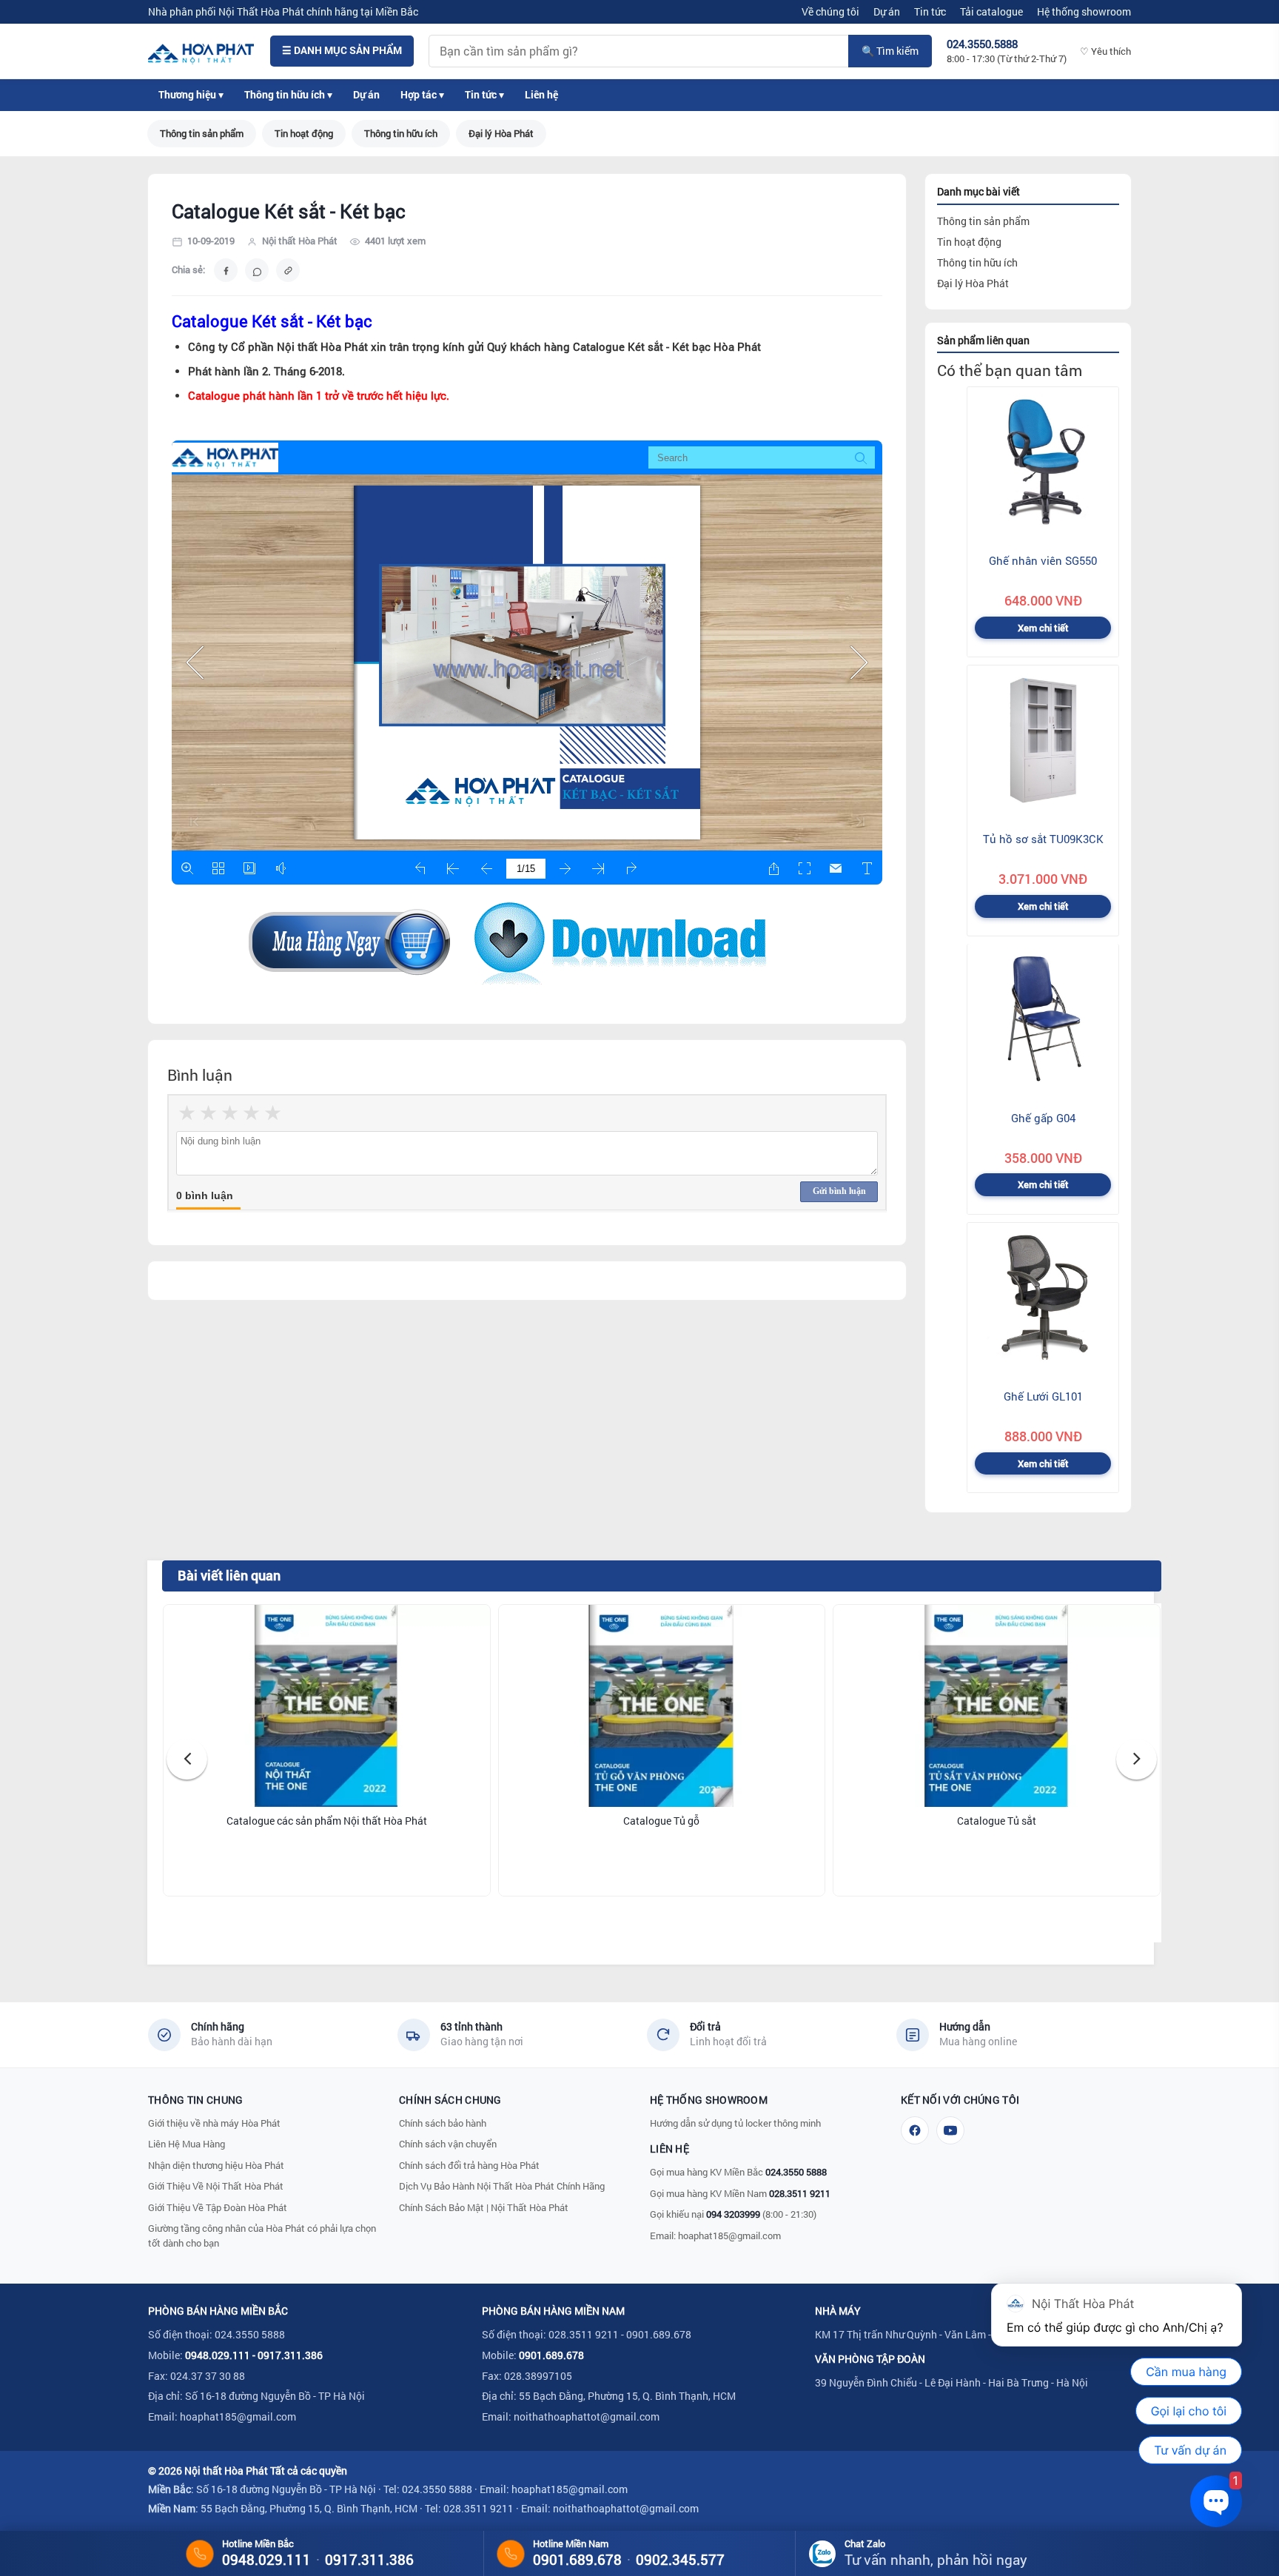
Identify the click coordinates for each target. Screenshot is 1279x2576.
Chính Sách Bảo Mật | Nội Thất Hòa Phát (484, 2207)
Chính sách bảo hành (443, 2123)
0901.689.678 (551, 2355)
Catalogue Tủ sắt (997, 1821)
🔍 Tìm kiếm (890, 51)
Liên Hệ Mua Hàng (187, 2144)
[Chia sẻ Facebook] (226, 270)
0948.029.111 (218, 2355)
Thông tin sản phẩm (202, 133)
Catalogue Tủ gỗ (661, 1821)
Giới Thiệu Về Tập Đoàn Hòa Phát (218, 2207)
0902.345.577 (680, 2559)
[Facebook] (915, 2130)
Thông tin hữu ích (401, 133)
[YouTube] (950, 2130)
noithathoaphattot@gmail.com (587, 2416)
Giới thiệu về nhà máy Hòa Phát (214, 2123)
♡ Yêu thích (1105, 51)
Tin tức (930, 11)
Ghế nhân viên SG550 (1043, 560)
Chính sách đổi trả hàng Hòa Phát (469, 2165)
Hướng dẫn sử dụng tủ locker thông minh (735, 2123)
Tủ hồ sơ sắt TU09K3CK (1043, 839)
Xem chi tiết (1043, 628)
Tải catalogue (991, 11)
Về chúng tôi (830, 11)
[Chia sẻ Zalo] (257, 270)
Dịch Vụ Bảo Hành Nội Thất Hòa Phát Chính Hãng (502, 2186)
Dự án (887, 11)
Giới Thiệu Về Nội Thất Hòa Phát (216, 2186)
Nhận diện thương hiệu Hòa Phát (216, 2165)
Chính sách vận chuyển (448, 2144)
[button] (187, 1759)
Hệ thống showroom (1084, 11)
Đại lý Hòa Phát (501, 133)
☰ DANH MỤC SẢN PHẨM (342, 50)
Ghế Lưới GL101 (1043, 1396)
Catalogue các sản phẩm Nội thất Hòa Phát (327, 1821)
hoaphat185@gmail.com (729, 2235)
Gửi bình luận (839, 1191)
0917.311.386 (290, 2355)
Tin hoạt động (304, 133)
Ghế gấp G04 (1043, 1117)
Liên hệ (541, 95)
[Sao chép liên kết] (288, 270)
